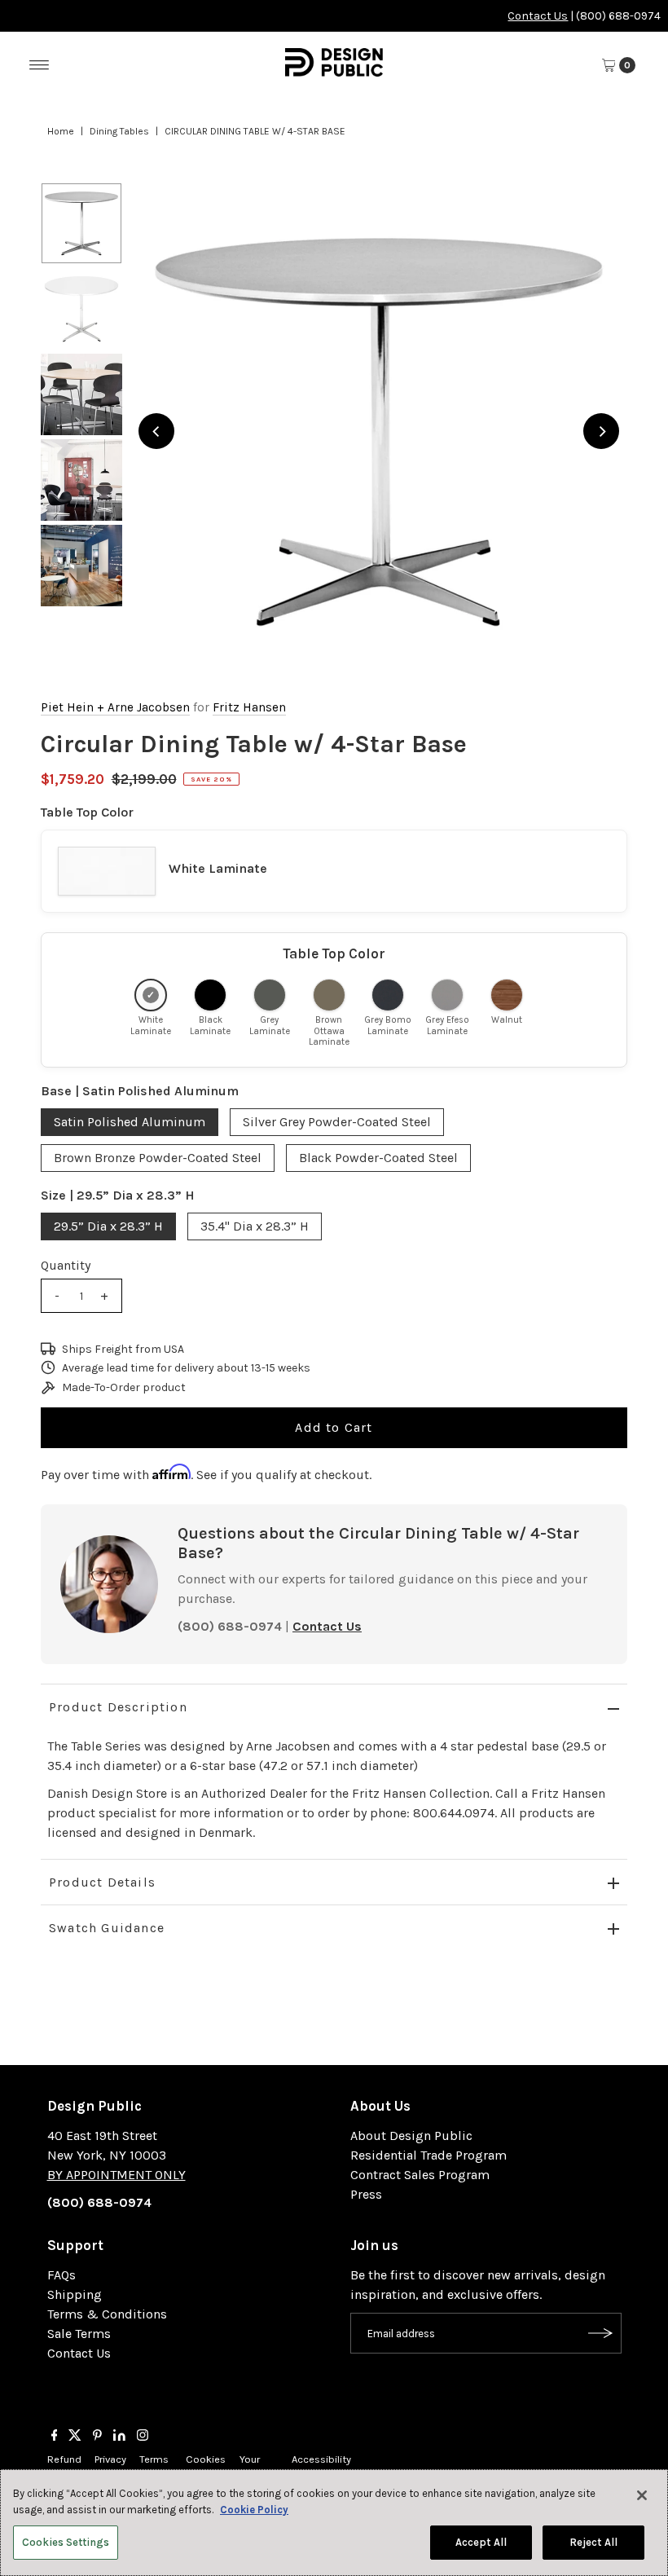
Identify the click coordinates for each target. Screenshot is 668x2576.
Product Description (118, 1707)
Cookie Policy (254, 2510)
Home (61, 131)
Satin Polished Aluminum (130, 1122)
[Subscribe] (601, 2333)
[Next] (601, 431)
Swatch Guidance (107, 1928)
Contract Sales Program (420, 2175)
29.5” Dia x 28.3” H (108, 1226)
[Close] (642, 2495)
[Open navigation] (40, 65)
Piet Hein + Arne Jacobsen (115, 707)
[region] (379, 431)
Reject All (593, 2542)
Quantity (66, 1265)
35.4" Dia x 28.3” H (255, 1226)
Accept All (481, 2542)
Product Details (102, 1882)
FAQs (62, 2275)
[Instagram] (143, 2437)
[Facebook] (55, 2437)
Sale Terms (79, 2334)
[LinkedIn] (119, 2437)
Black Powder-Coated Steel (378, 1158)
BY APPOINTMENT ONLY (116, 2175)
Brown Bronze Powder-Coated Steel (158, 1158)
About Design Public (411, 2136)
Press (366, 2194)
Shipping (75, 2294)
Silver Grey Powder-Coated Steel (337, 1122)
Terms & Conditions (107, 2314)
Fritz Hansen (249, 707)
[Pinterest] (97, 2437)
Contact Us (538, 16)
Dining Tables (119, 131)
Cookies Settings (66, 2542)
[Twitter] (75, 2437)
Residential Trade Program (428, 2155)
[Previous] (156, 431)
